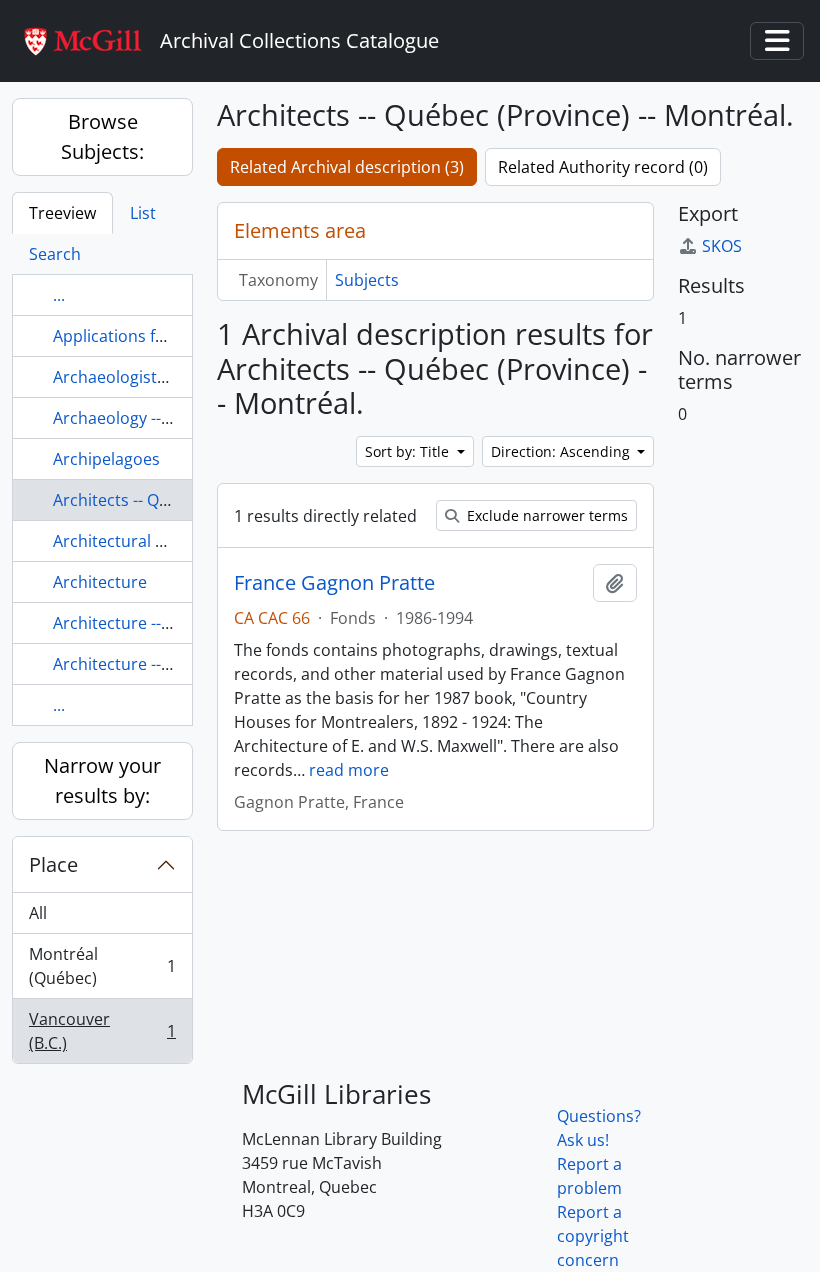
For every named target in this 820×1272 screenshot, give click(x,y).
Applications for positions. (151, 336)
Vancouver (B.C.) (102, 1031)
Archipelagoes (106, 459)
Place (53, 864)
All (38, 913)
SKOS (722, 246)
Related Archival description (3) (347, 167)
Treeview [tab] (62, 213)
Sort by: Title (409, 451)
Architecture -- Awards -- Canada (174, 664)
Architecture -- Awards (137, 623)
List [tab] (143, 213)
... (59, 295)
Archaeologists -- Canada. (148, 377)
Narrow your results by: (102, 780)
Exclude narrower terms (545, 515)
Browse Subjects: (102, 136)
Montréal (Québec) (102, 966)
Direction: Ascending (562, 451)
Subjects (367, 280)
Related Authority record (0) (603, 167)
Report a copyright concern (593, 1236)
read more (349, 770)
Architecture (100, 582)
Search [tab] (55, 254)
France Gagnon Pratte (334, 583)
